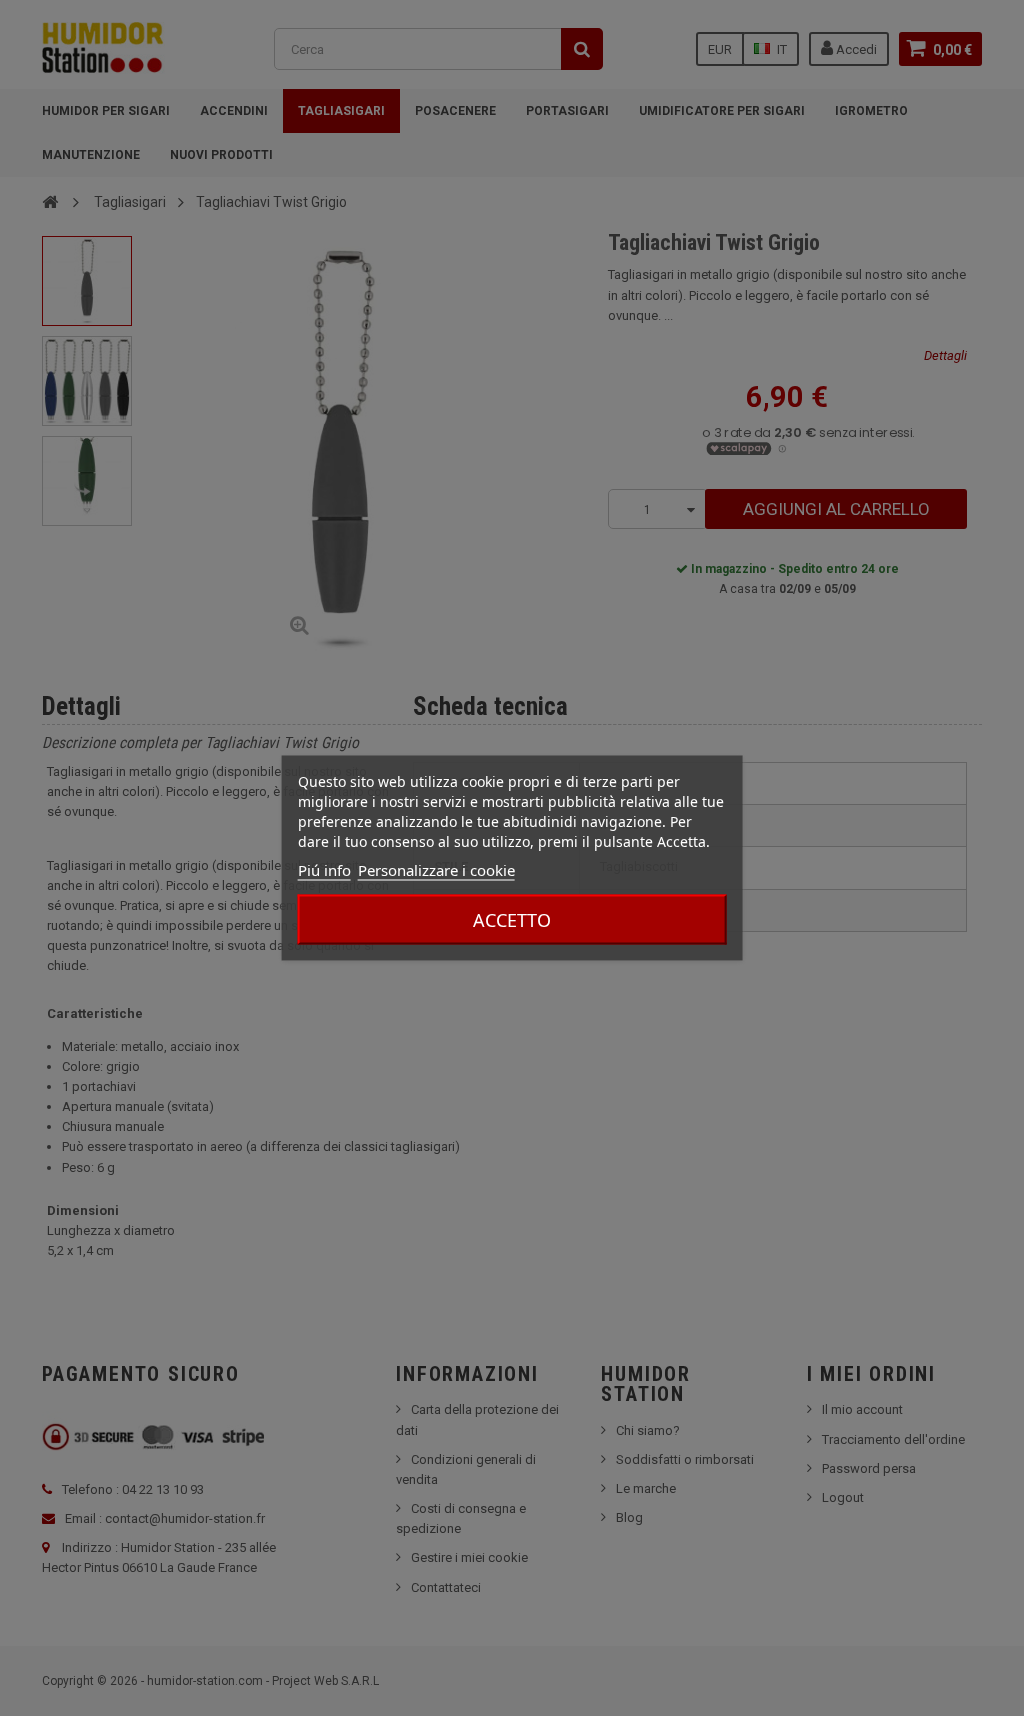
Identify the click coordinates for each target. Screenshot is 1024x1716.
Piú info (324, 870)
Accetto (512, 920)
